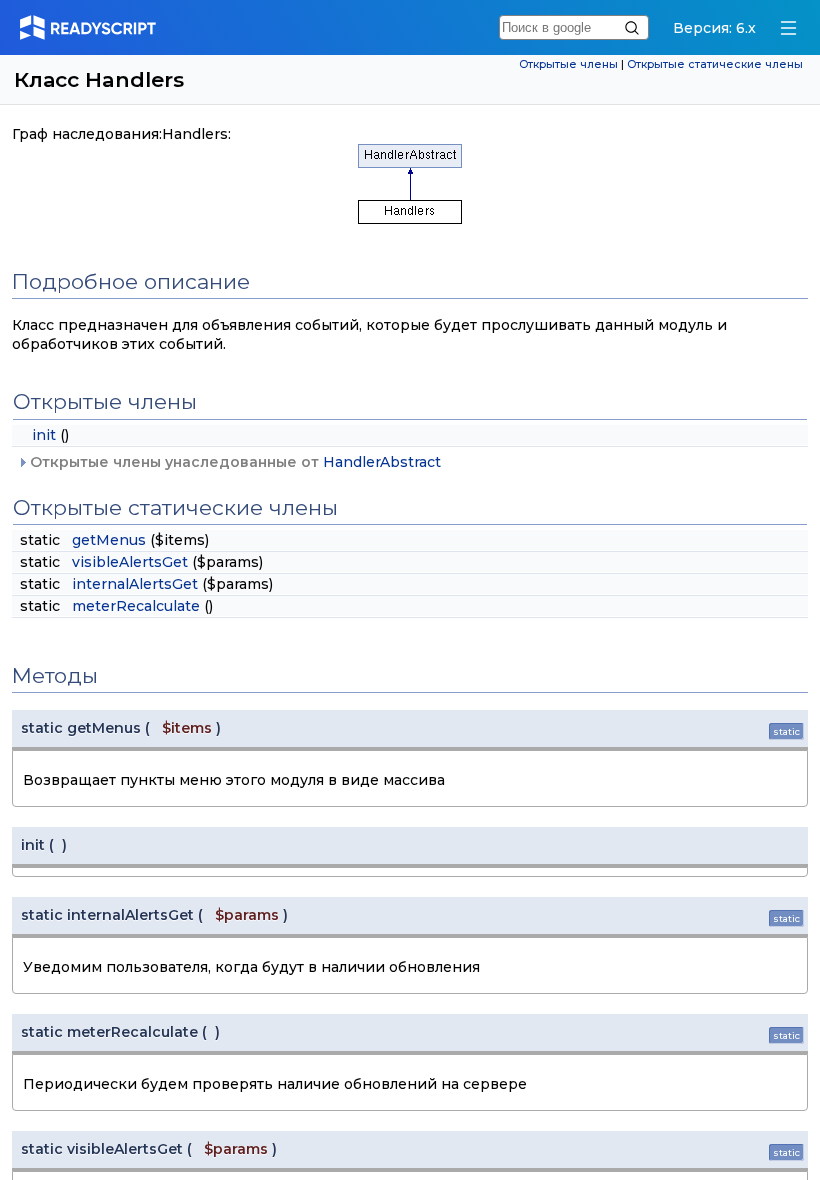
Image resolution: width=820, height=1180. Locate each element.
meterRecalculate (136, 606)
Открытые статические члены (715, 64)
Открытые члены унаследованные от (233, 462)
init (44, 435)
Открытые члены (568, 64)
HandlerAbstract (382, 462)
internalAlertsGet (135, 584)
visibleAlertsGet (130, 562)
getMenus (109, 540)
